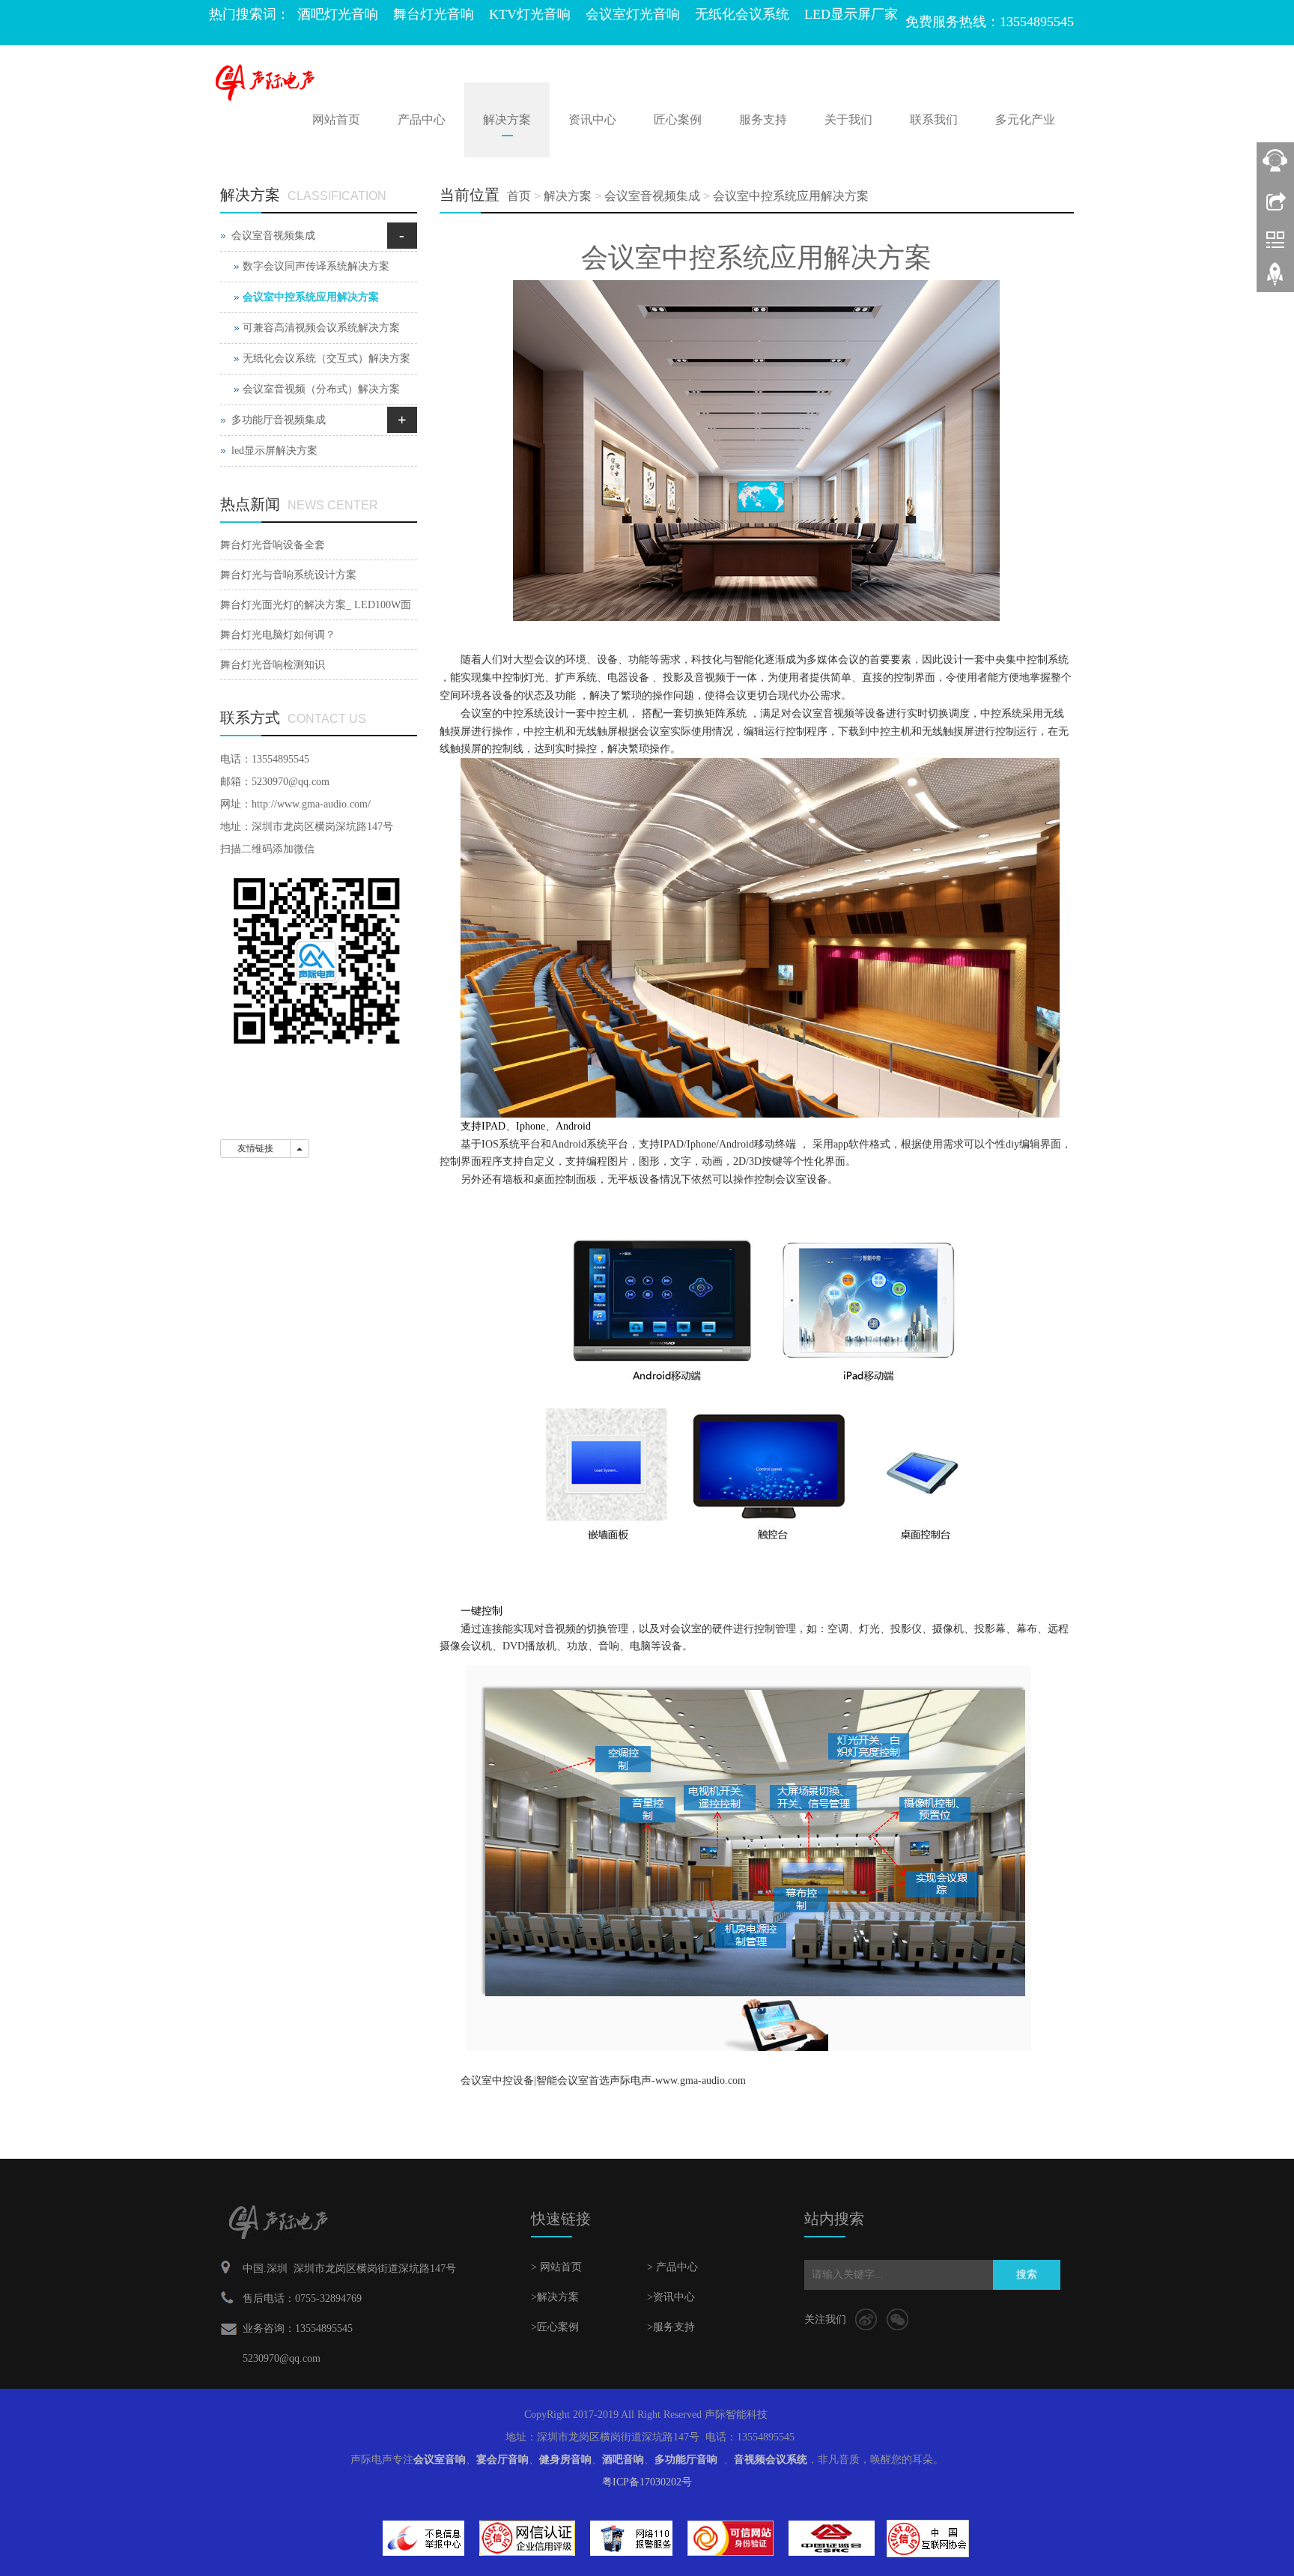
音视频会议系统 (771, 2460)
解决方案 (507, 119)
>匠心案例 (555, 2327)
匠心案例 (678, 119)
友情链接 (255, 1148)
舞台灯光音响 (434, 14)
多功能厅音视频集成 (279, 420)
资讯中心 (592, 119)
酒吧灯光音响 (338, 14)
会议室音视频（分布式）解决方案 (321, 389)
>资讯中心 (671, 2297)
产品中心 (422, 119)
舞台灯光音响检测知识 (273, 665)
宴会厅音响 (502, 2460)
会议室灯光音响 (633, 14)
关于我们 (848, 119)
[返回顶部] (1275, 279)
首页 (519, 196)
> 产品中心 (672, 2267)
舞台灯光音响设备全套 (273, 545)
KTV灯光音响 (530, 14)
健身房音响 (565, 2460)
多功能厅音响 (686, 2460)
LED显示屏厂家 (851, 14)
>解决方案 (555, 2297)
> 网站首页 (556, 2267)
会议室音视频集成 (652, 196)
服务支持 (763, 119)
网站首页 (336, 119)
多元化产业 (1025, 119)
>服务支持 (671, 2327)
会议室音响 (440, 2460)
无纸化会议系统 (742, 14)
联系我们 (934, 119)
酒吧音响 (623, 2460)
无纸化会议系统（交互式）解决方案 (326, 358)
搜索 (1027, 2275)
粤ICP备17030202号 (647, 2482)
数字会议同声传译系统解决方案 (316, 266)
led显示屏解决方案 (274, 451)
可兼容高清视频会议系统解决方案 (321, 328)
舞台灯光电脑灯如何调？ (278, 635)
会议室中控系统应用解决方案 (791, 196)
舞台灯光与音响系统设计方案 (288, 575)
